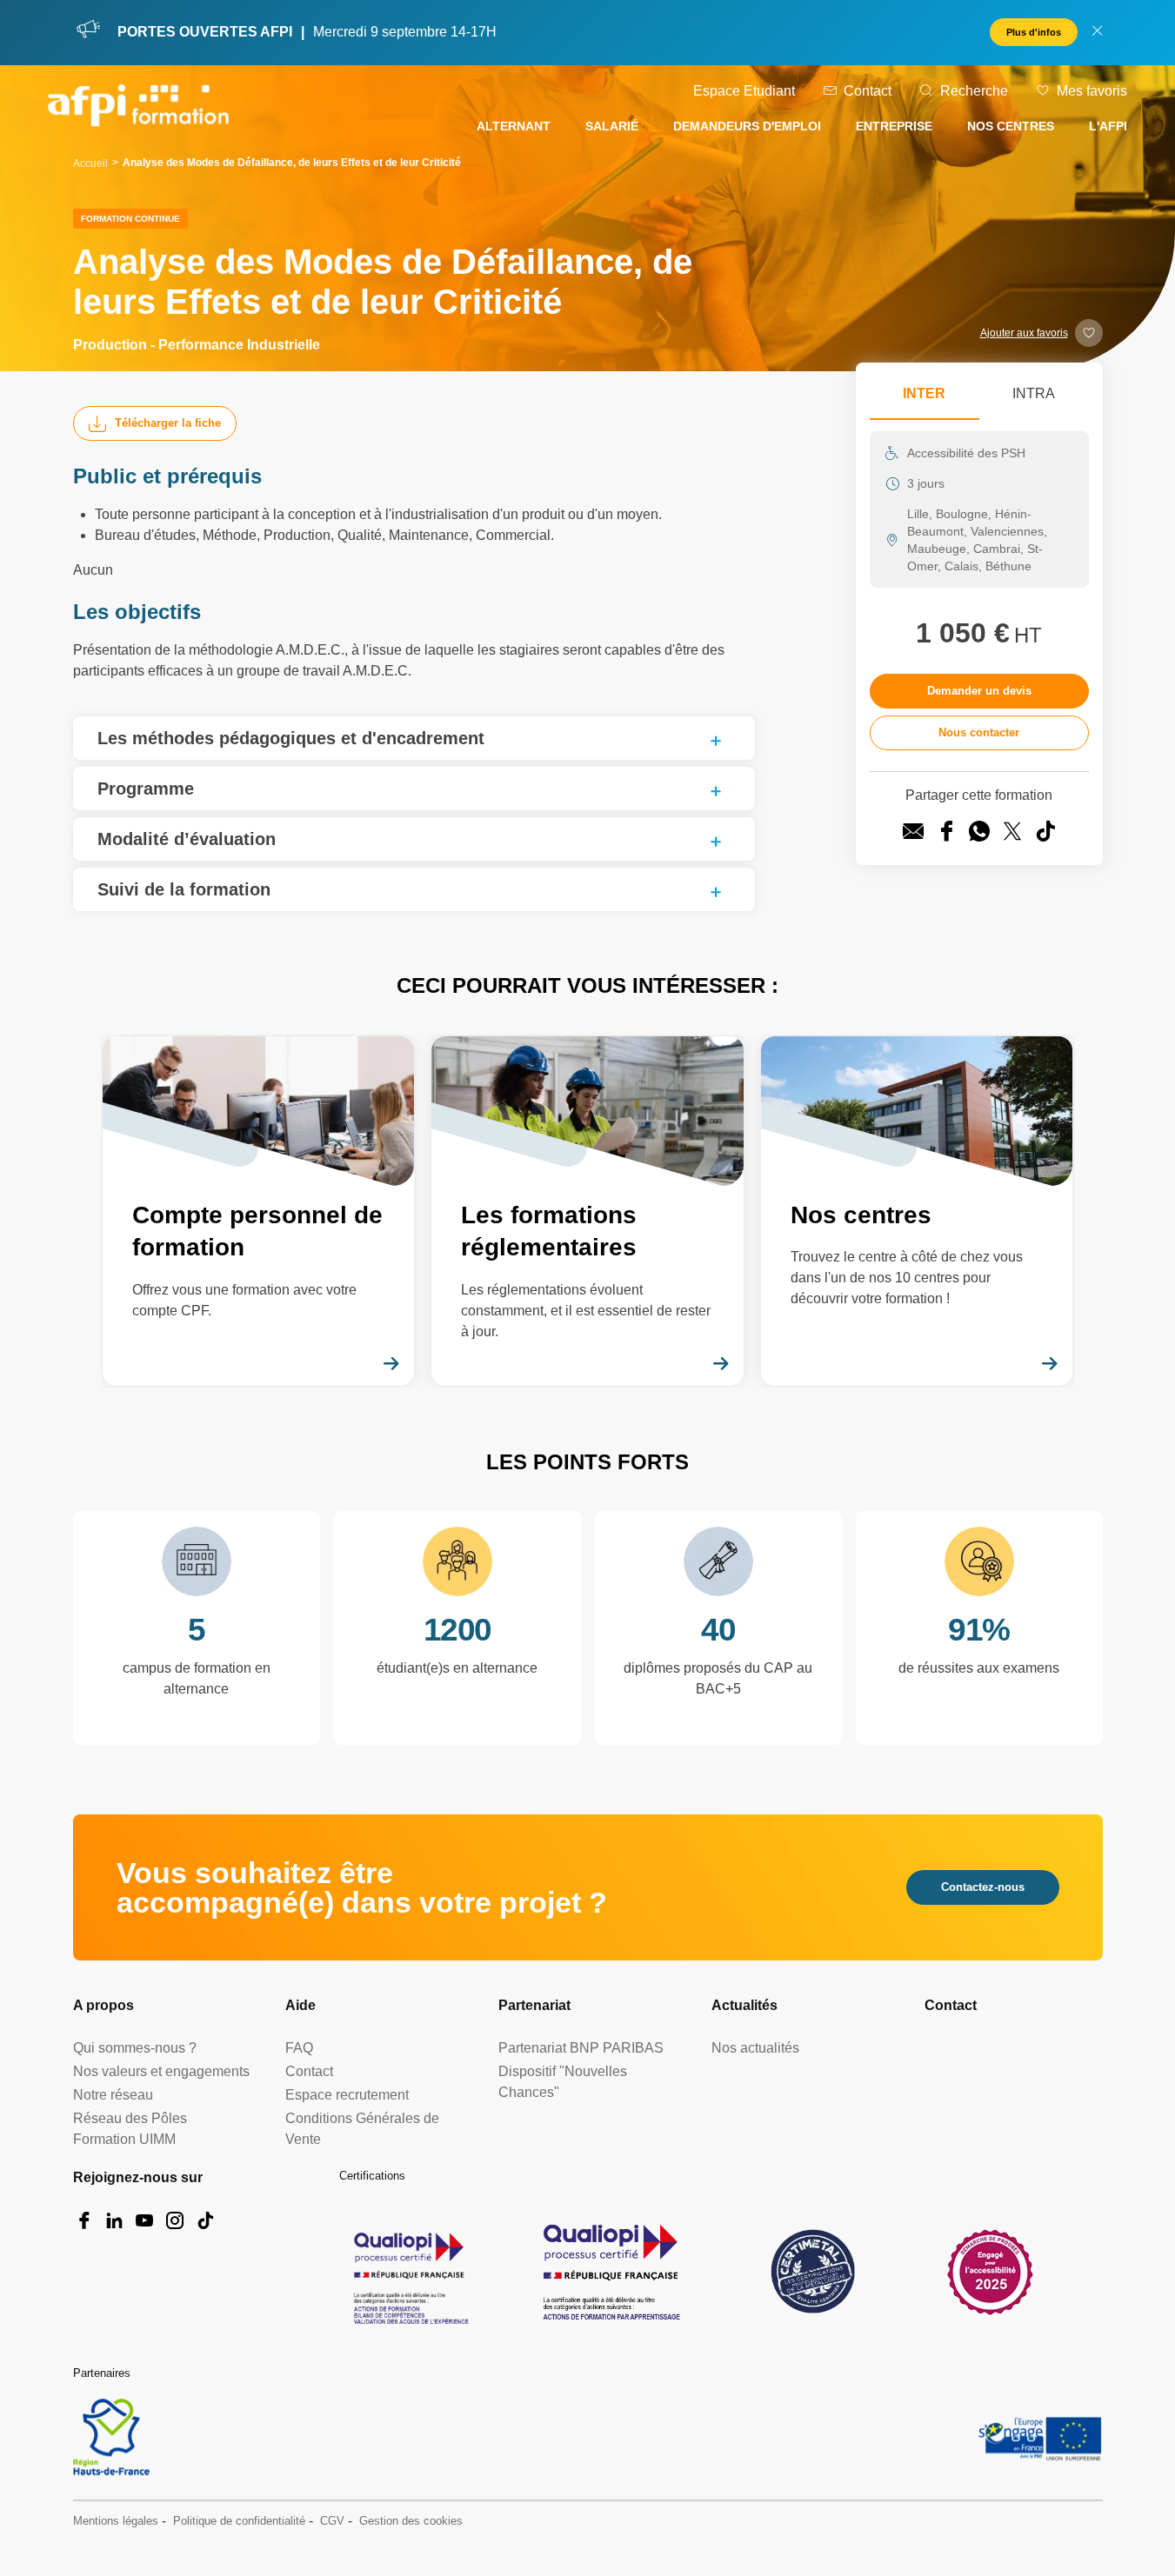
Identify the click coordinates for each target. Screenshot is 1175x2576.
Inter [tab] (924, 393)
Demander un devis (979, 691)
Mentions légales (116, 2521)
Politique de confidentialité (239, 2521)
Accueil (90, 163)
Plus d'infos (1034, 32)
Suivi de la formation (184, 889)
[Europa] (1041, 2438)
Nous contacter (979, 732)
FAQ (299, 2048)
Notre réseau (113, 2095)
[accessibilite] (990, 2271)
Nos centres (1011, 126)
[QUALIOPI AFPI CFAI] (611, 2272)
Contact (868, 91)
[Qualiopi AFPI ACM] (409, 2272)
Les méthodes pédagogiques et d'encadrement (291, 738)
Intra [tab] (1034, 393)
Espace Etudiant (744, 91)
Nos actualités (755, 2048)
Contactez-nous (983, 1887)
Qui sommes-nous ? (135, 2048)
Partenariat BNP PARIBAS (581, 2048)
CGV (332, 2521)
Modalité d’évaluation (187, 839)
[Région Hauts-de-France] (111, 2437)
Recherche (974, 91)
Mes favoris (1092, 91)
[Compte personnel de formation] (259, 1211)
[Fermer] (1097, 33)
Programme (146, 789)
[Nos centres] (917, 1211)
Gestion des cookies (411, 2521)
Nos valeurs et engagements (161, 2071)
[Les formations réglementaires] (587, 1211)
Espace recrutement (347, 2095)
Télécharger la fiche (168, 423)
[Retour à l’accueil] (138, 109)
